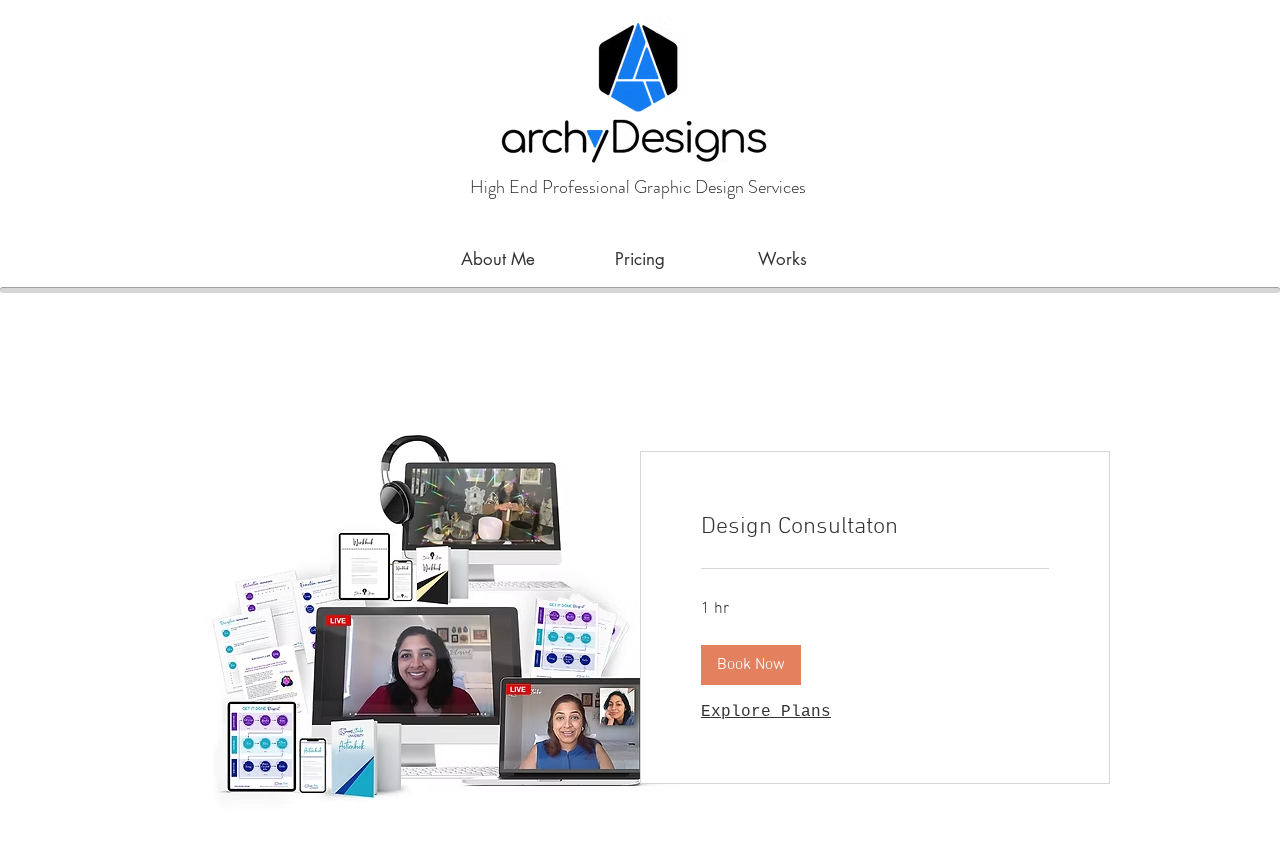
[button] (751, 665)
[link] (875, 528)
